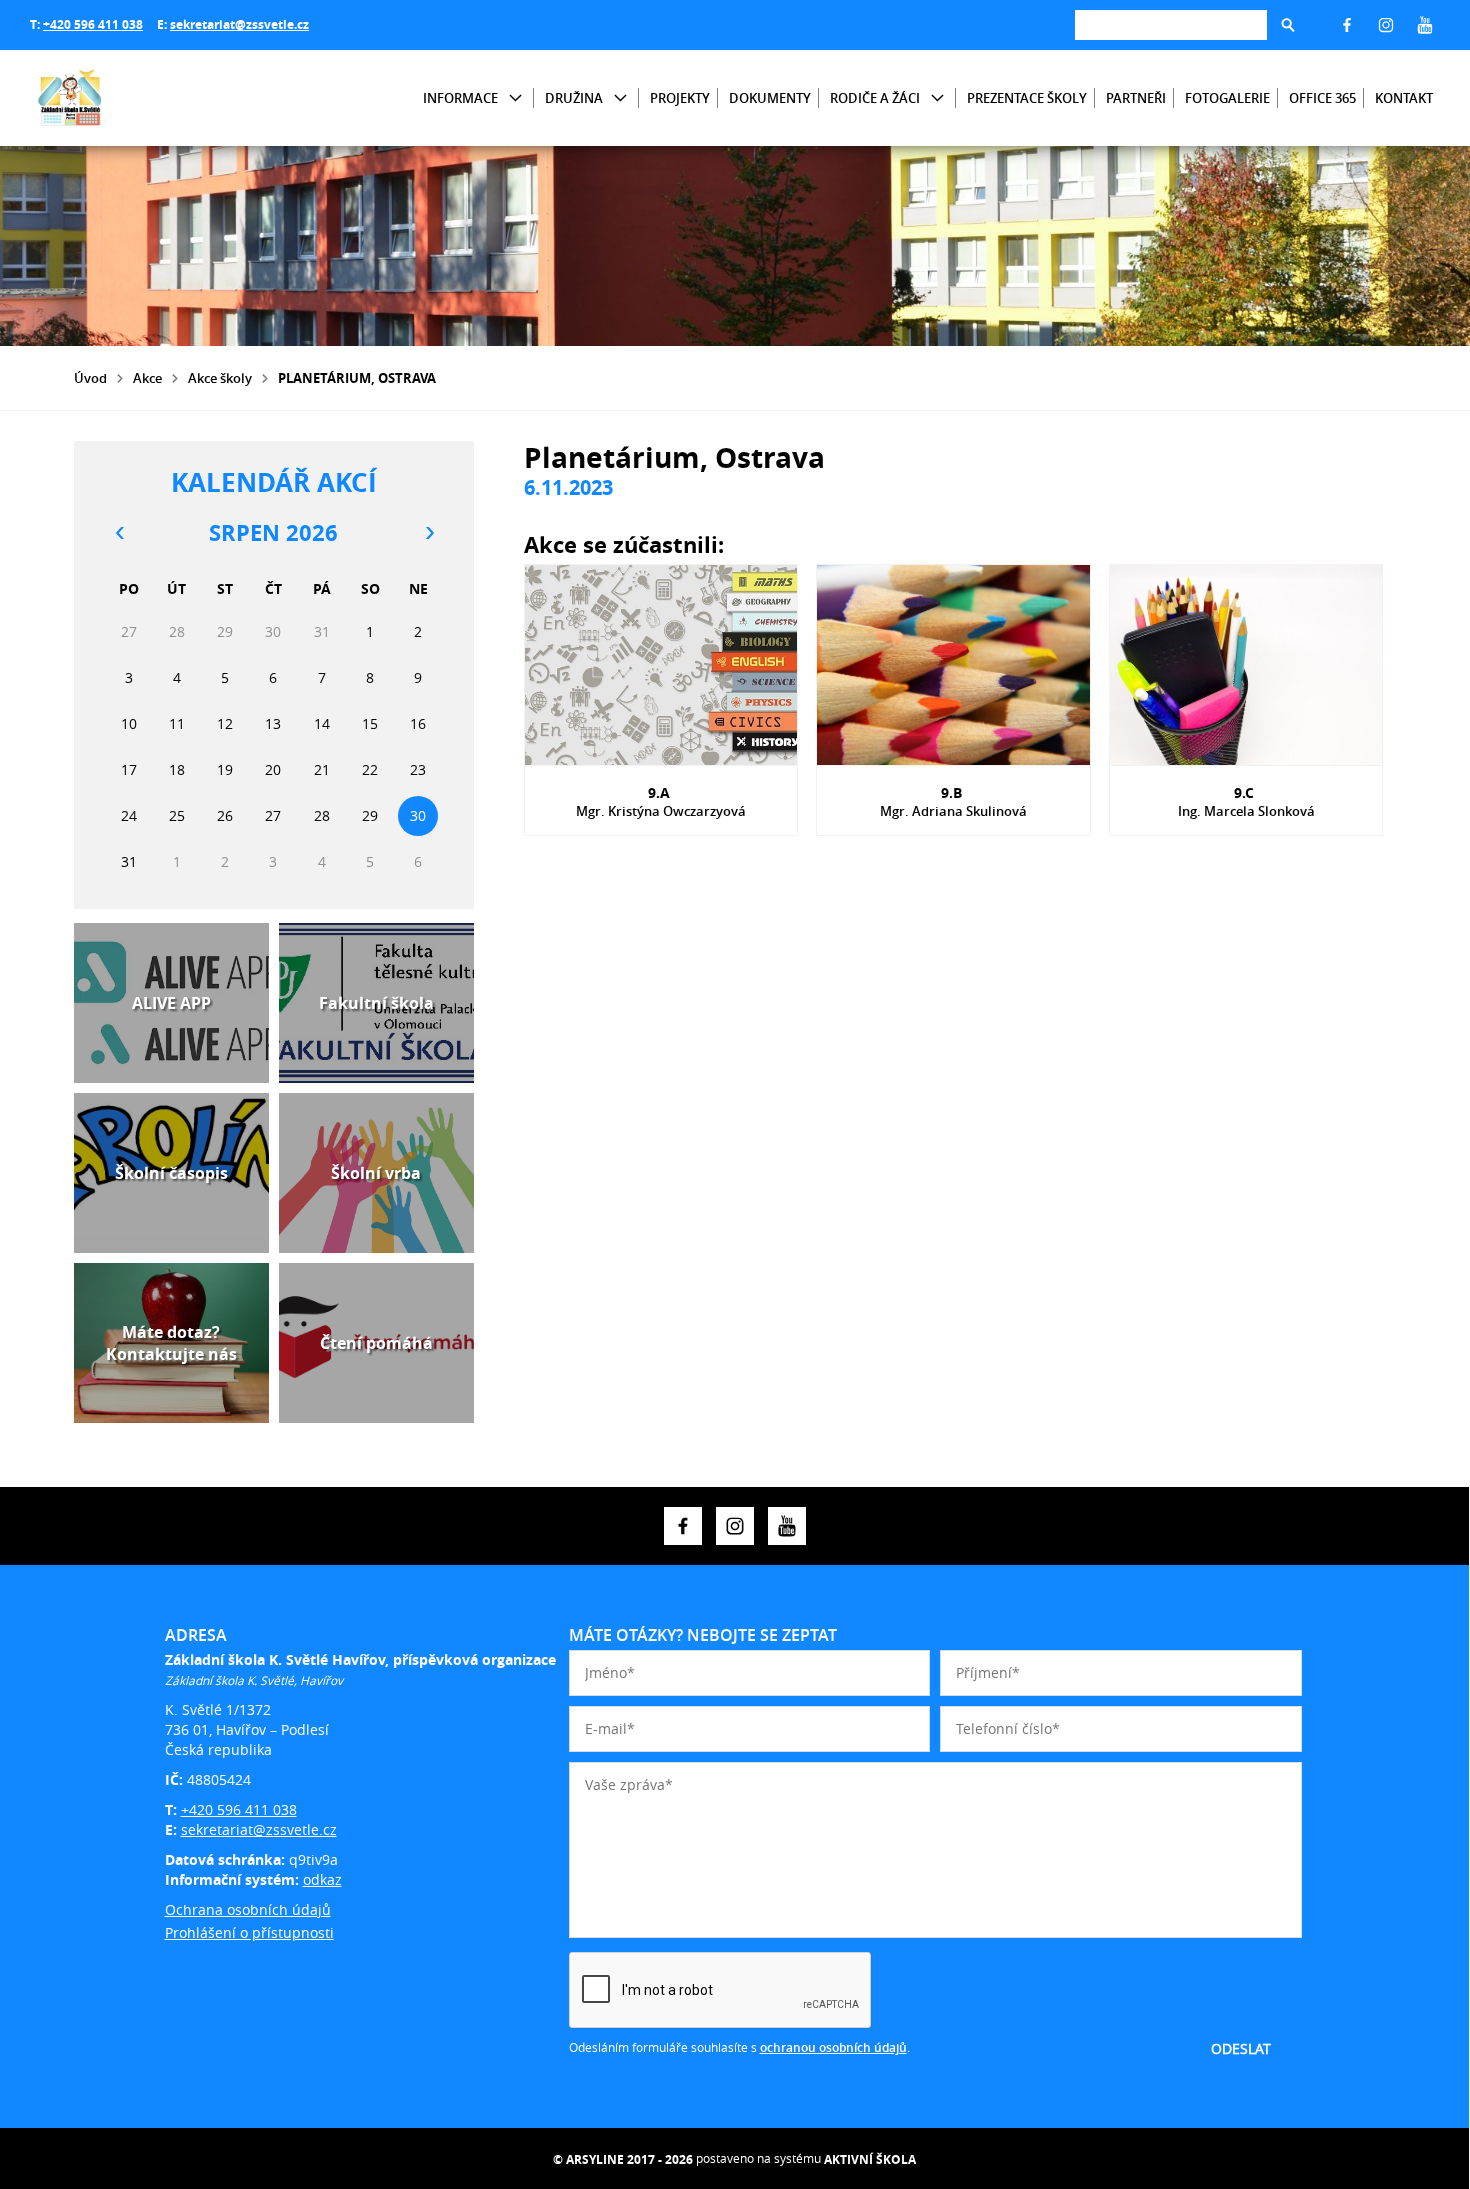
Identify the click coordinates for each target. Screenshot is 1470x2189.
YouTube (1425, 25)
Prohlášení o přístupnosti (249, 1932)
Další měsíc (429, 533)
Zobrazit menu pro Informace (515, 98)
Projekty (680, 98)
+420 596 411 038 (93, 24)
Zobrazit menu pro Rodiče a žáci (937, 98)
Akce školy (220, 378)
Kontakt (1404, 98)
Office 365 (1322, 98)
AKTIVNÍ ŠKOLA (870, 2159)
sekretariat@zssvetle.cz (239, 24)
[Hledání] (1171, 24)
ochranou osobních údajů (833, 2047)
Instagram (1386, 25)
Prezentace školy (1027, 98)
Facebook (1347, 25)
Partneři (1136, 98)
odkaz (322, 1879)
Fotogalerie (1227, 98)
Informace (460, 98)
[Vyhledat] (1288, 25)
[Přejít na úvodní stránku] (150, 98)
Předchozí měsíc (119, 533)
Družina (574, 98)
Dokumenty (770, 98)
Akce (147, 378)
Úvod (90, 378)
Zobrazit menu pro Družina (620, 98)
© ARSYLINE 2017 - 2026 (623, 2159)
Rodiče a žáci (875, 98)
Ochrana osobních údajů (248, 1909)
